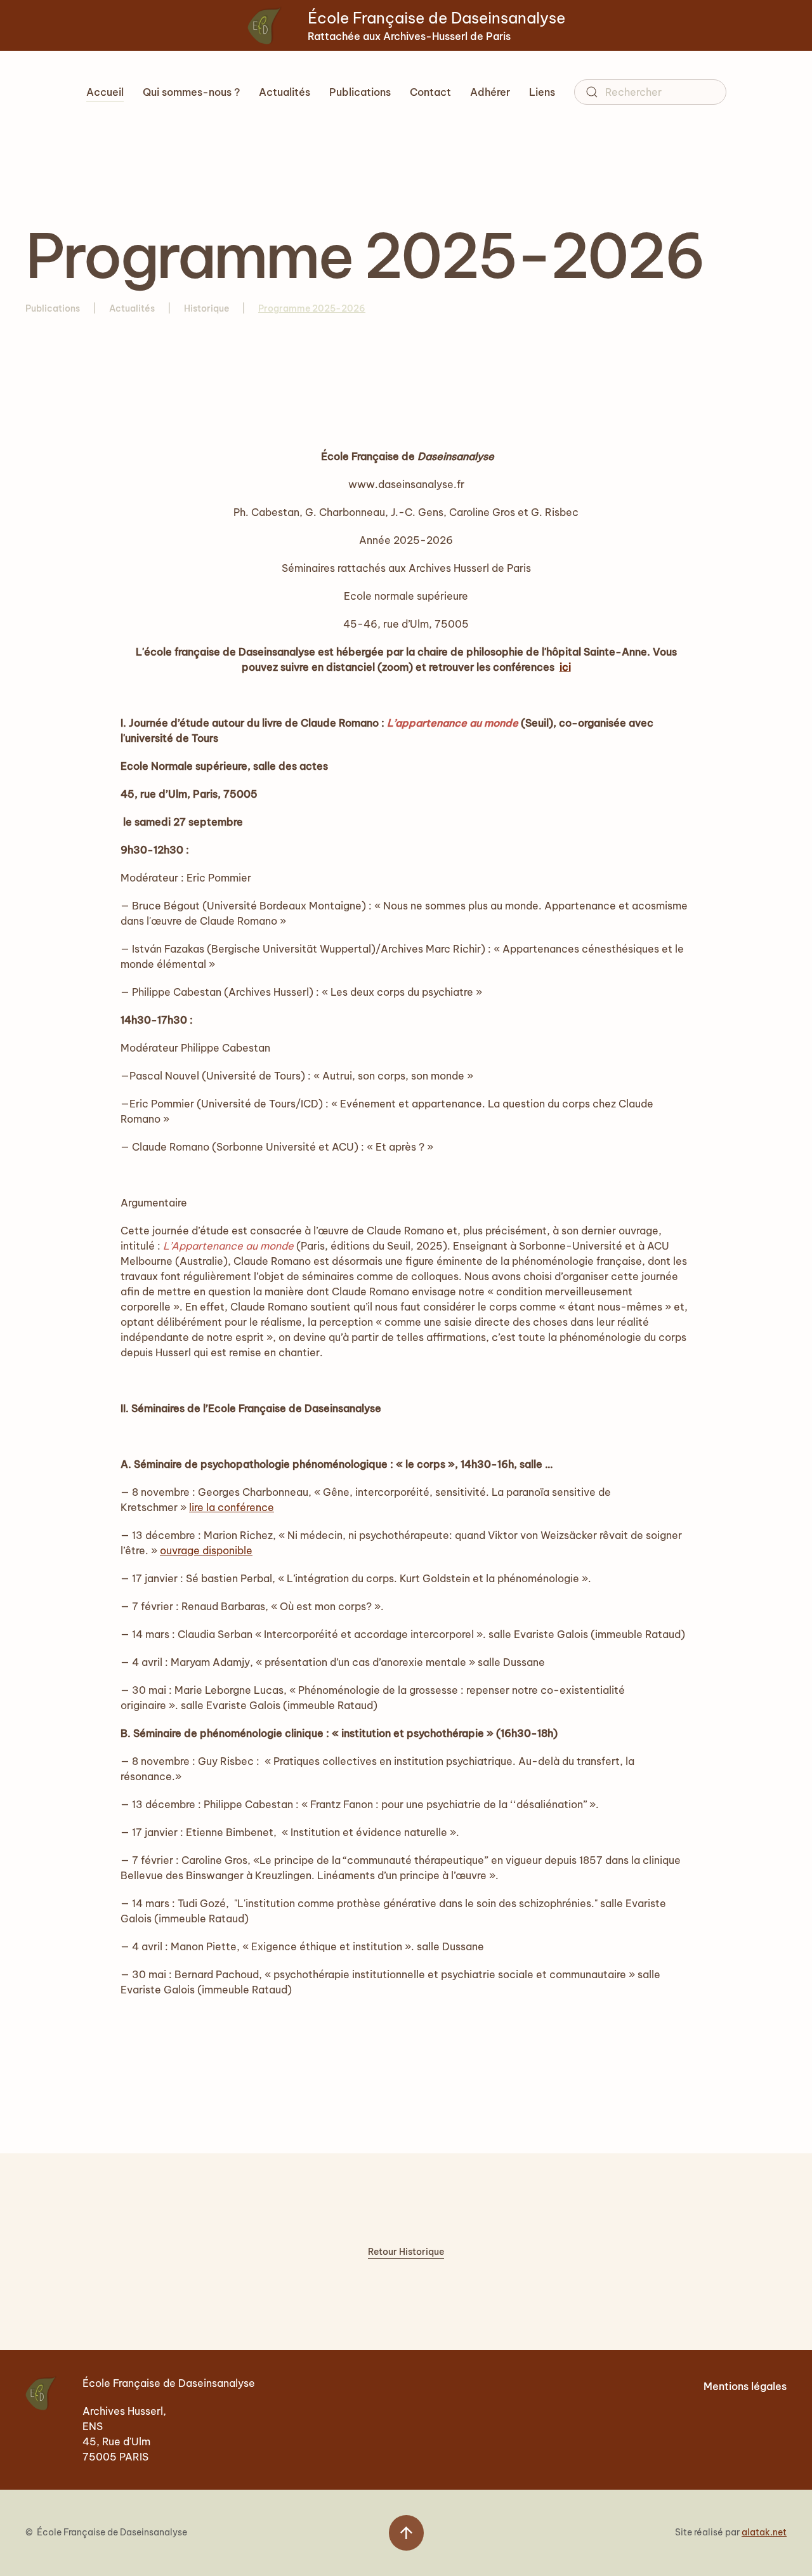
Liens (542, 92)
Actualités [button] (285, 92)
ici (565, 667)
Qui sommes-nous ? (191, 92)
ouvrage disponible (206, 1550)
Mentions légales (745, 2386)
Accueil (105, 92)
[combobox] (650, 92)
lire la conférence (232, 1507)
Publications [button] (360, 92)
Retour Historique (406, 2252)
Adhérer (490, 92)
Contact (430, 92)
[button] (406, 2533)
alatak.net (764, 2532)
